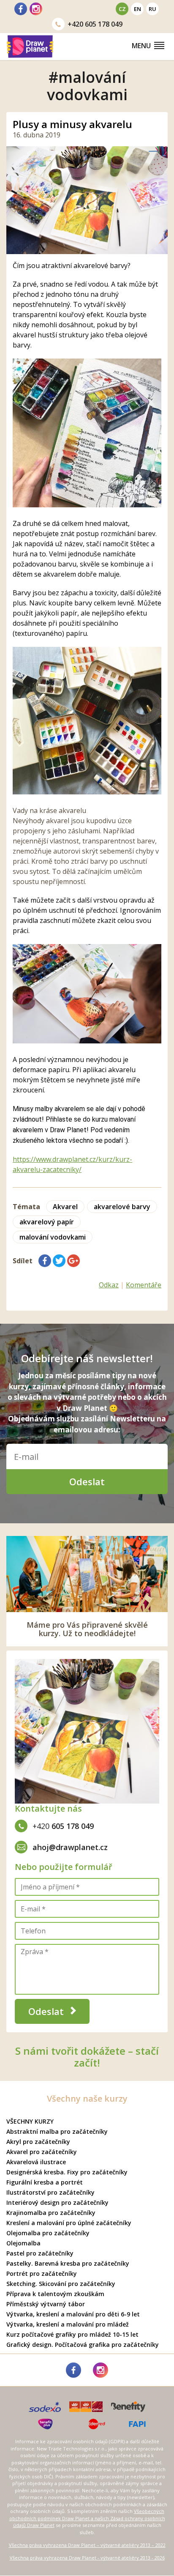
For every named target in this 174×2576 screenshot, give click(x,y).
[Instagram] (36, 9)
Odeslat (87, 1481)
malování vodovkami (53, 1237)
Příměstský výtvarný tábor (46, 2304)
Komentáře (144, 1285)
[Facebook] (21, 9)
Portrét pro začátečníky (42, 2274)
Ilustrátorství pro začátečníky (50, 2192)
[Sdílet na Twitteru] (59, 1261)
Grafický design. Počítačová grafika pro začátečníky (83, 2345)
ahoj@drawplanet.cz (70, 1847)
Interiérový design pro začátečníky (57, 2202)
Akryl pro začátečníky (38, 2142)
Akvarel (65, 1207)
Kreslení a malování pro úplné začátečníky (69, 2223)
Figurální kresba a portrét (45, 2182)
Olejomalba (23, 2243)
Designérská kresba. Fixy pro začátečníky (67, 2172)
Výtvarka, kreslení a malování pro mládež (68, 2324)
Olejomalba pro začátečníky (48, 2233)
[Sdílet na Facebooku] (45, 1261)
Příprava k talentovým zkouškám (55, 2294)
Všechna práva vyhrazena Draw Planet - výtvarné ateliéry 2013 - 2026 (87, 2558)
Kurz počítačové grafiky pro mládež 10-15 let (72, 2334)
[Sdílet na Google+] (73, 1261)
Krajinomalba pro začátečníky (51, 2213)
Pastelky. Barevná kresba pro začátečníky (68, 2263)
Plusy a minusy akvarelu (72, 124)
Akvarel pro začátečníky (42, 2152)
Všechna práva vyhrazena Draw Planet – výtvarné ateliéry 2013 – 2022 (87, 2545)
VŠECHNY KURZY (30, 2121)
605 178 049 (95, 24)
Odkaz (109, 1285)
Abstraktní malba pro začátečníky (57, 2131)
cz (122, 9)
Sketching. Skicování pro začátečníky (61, 2284)
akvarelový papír (47, 1222)
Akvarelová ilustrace (36, 2162)
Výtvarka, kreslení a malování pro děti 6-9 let (73, 2314)
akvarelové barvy (122, 1207)
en (137, 9)
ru (152, 9)
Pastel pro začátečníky (40, 2253)
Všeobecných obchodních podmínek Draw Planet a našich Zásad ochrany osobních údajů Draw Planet (87, 2518)
